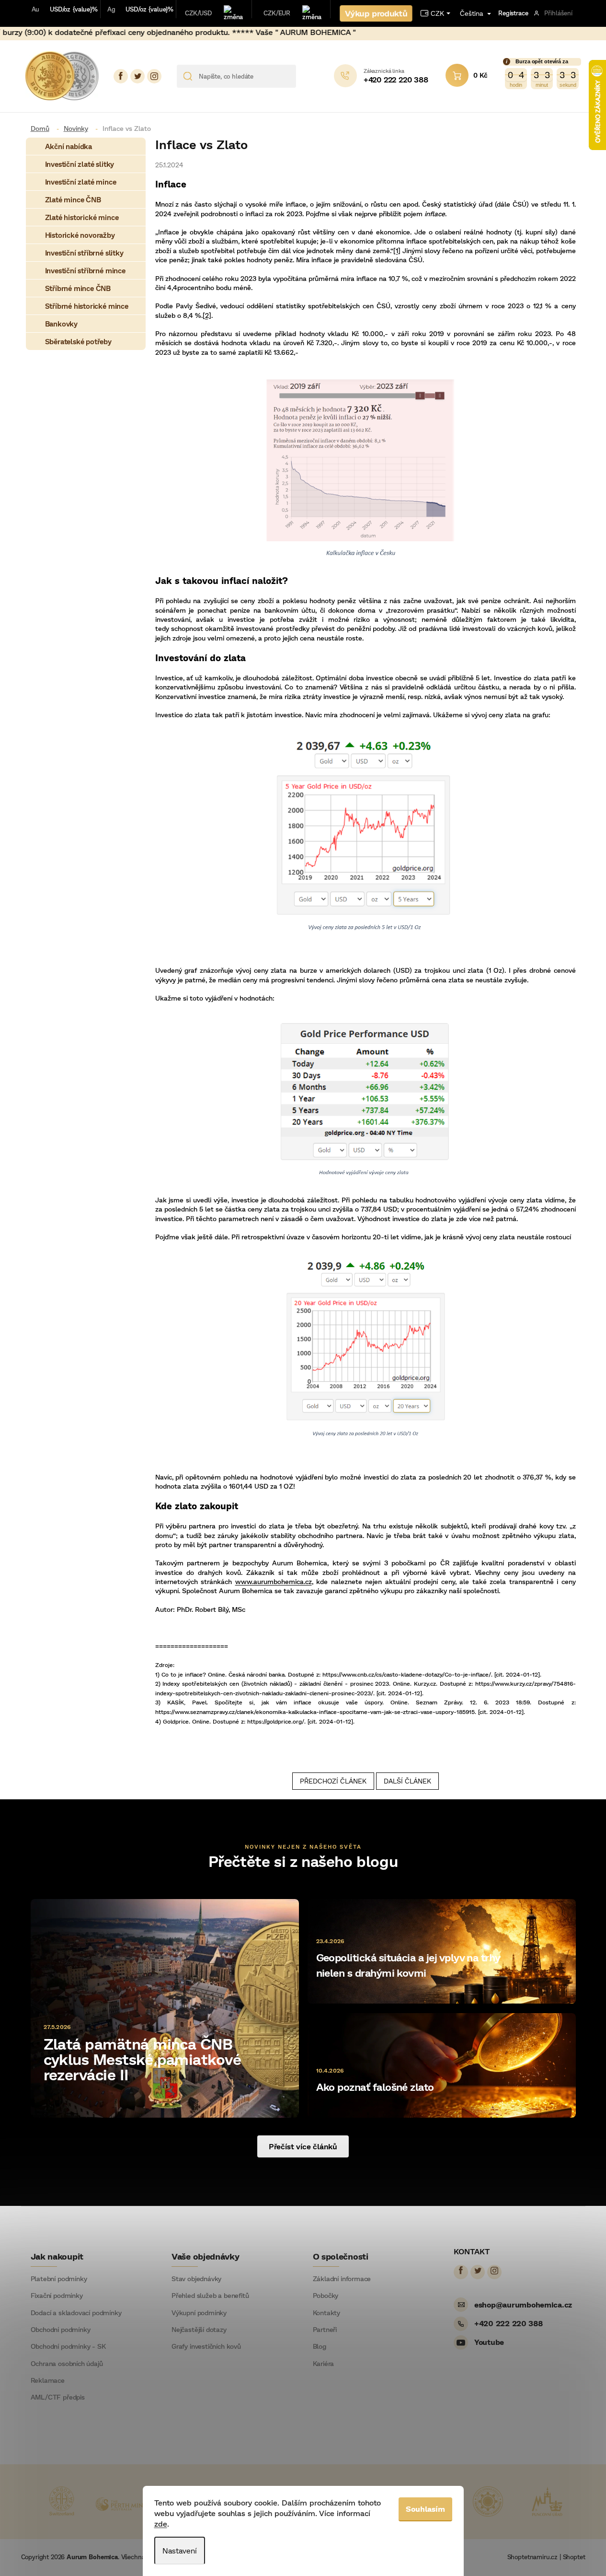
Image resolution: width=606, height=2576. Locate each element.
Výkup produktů (376, 13)
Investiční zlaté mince (81, 182)
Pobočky (326, 2296)
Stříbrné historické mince (87, 306)
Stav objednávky (196, 2279)
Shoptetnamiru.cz (532, 2557)
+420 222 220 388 (509, 2323)
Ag (111, 9)
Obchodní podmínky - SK (68, 2346)
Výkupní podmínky (199, 2313)
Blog (320, 2346)
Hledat (307, 76)
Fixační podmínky (57, 2296)
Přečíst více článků (303, 2146)
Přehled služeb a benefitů (210, 2296)
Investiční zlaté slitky (80, 164)
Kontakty (327, 2313)
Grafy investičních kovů (206, 2346)
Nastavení (180, 2550)
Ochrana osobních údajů (67, 2364)
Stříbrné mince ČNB (78, 288)
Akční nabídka (69, 146)
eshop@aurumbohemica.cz (523, 2304)
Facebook (121, 76)
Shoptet (574, 2557)
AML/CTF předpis (58, 2397)
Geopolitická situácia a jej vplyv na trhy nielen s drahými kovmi (408, 1965)
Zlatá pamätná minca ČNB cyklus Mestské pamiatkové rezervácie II (143, 2059)
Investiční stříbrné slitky (84, 253)
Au (36, 9)
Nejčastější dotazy (199, 2330)
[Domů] (44, 128)
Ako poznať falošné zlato (375, 2087)
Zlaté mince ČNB (73, 199)
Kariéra (324, 2364)
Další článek (407, 1781)
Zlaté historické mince (82, 217)
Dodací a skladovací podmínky (76, 2313)
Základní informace (342, 2279)
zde (161, 2524)
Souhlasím (425, 2509)
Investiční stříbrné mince (85, 270)
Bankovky (61, 324)
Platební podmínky (59, 2279)
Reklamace (48, 2380)
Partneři (325, 2330)
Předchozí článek (333, 1781)
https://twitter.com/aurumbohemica (137, 76)
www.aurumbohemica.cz (274, 1581)
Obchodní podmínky (61, 2330)
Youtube (489, 2342)
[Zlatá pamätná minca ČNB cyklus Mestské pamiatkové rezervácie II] (165, 2007)
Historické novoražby (80, 235)
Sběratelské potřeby (78, 341)
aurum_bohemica (154, 76)
